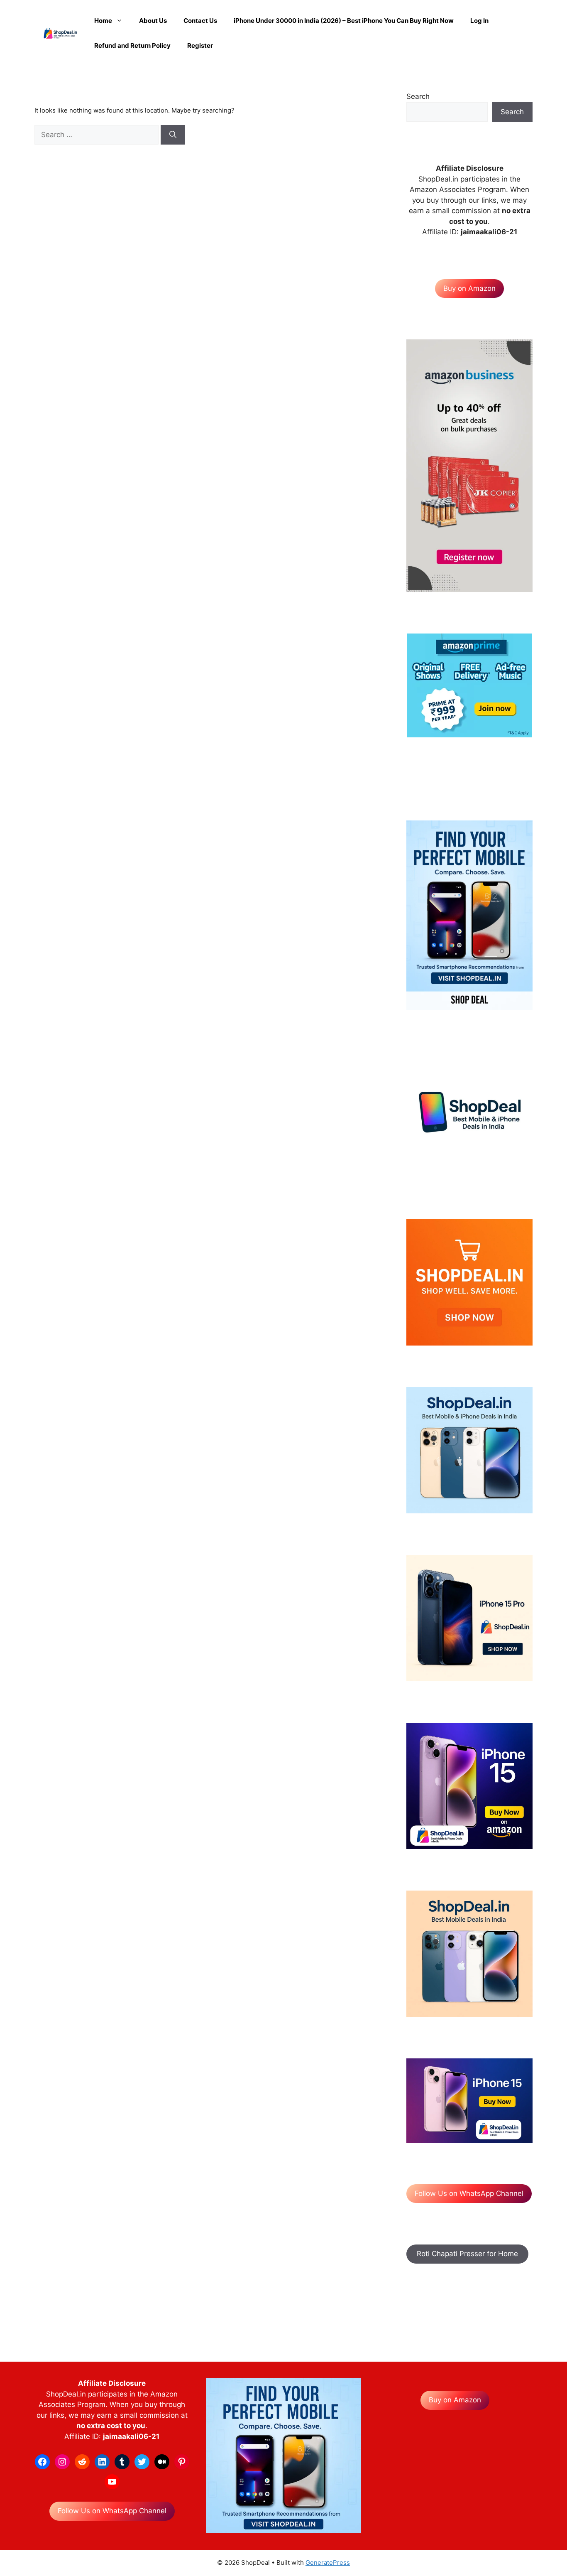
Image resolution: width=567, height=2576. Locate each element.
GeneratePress (328, 2562)
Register (200, 45)
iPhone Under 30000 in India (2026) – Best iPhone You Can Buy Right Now (344, 21)
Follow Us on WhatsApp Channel (469, 2193)
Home (103, 21)
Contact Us (200, 21)
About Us (153, 21)
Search (418, 96)
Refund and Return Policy (132, 45)
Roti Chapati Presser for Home (467, 2254)
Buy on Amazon (469, 288)
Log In (479, 21)
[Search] (173, 135)
